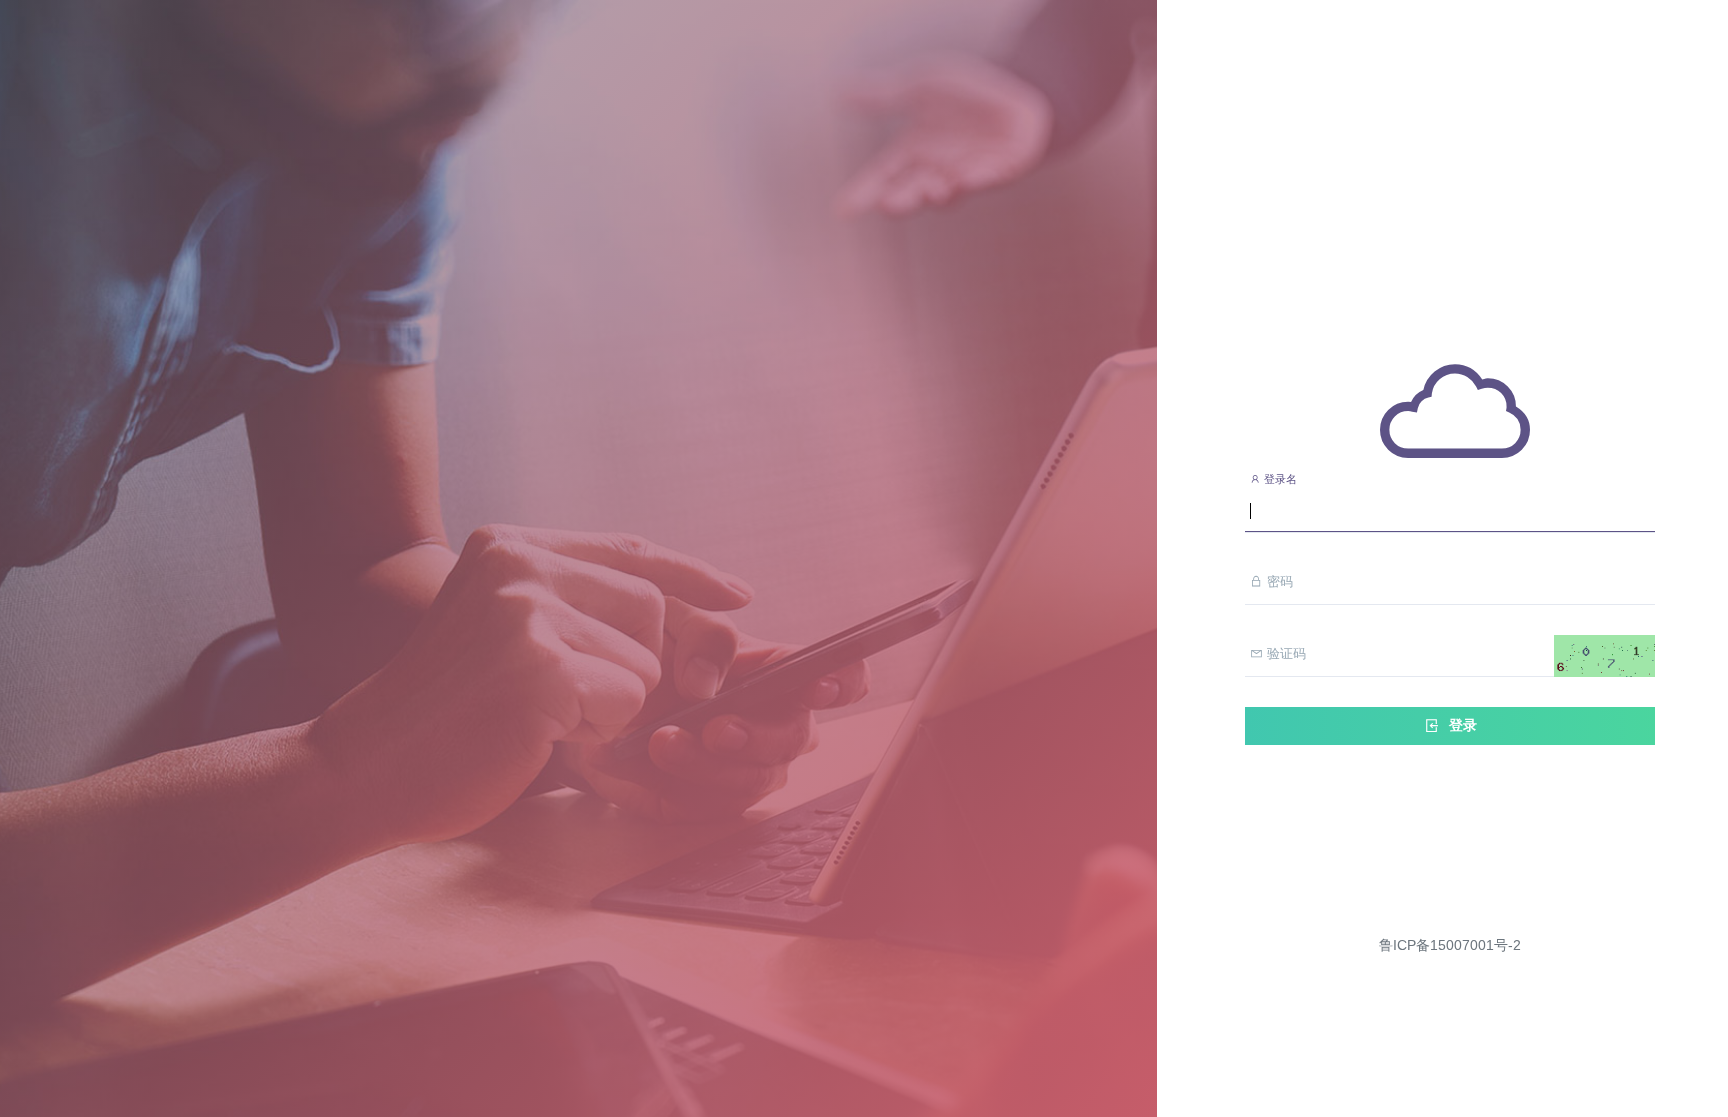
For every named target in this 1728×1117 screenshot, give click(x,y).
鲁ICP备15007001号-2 (1450, 945)
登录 (1461, 725)
